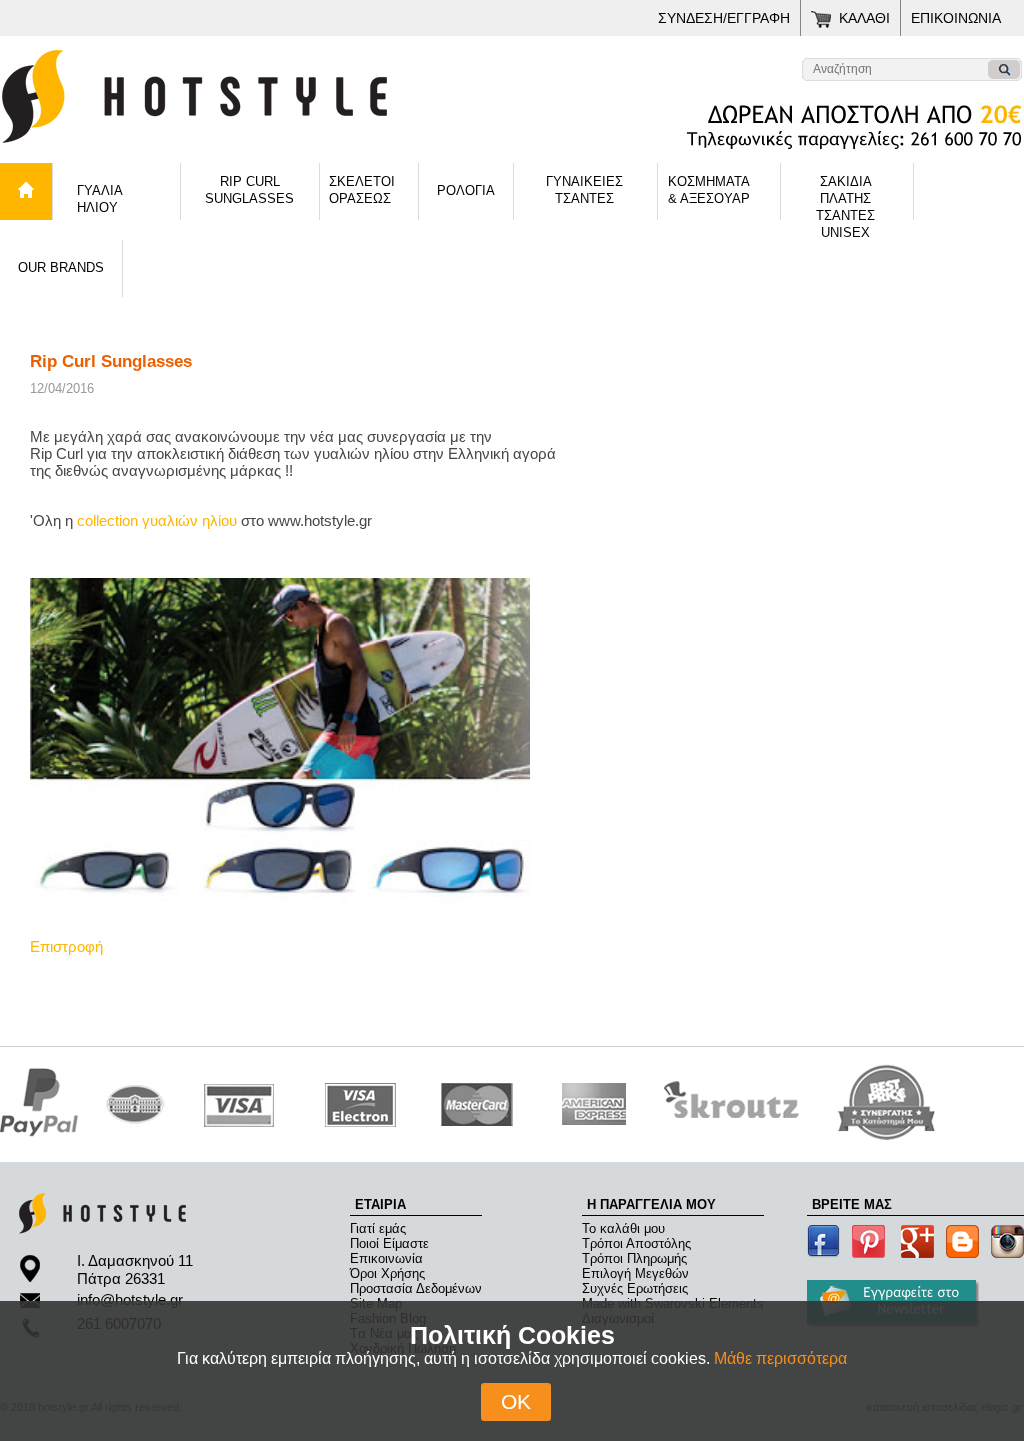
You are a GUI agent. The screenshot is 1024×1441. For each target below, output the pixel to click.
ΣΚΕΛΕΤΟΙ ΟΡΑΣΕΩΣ (362, 190)
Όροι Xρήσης (387, 1273)
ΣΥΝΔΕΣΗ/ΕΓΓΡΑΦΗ (724, 18)
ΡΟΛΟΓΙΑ (466, 190)
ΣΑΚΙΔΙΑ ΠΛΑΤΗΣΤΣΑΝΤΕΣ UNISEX (845, 197)
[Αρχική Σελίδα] (250, 149)
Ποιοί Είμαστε (389, 1243)
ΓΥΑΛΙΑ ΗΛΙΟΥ (100, 199)
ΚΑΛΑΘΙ (864, 18)
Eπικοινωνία (386, 1258)
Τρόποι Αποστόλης (636, 1243)
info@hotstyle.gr (130, 1299)
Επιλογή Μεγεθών (635, 1273)
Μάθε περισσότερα (780, 1358)
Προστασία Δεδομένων (416, 1288)
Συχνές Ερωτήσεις (635, 1288)
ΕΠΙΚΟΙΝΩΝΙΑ (956, 18)
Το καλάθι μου (623, 1228)
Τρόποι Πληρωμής (634, 1258)
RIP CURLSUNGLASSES (249, 190)
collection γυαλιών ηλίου (157, 520)
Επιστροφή (66, 946)
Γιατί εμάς (378, 1228)
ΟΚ (516, 1401)
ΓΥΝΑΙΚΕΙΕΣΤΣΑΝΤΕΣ (584, 190)
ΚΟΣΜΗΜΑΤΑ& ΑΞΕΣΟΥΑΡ (709, 190)
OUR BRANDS (61, 267)
